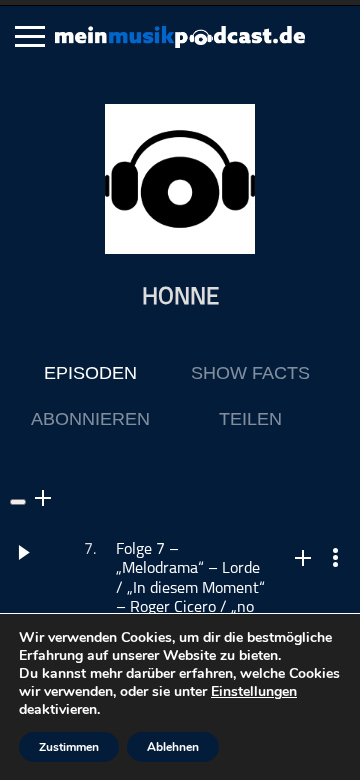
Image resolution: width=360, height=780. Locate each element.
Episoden (90, 373)
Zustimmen (69, 747)
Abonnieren (90, 419)
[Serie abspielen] (18, 502)
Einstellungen (254, 692)
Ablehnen (173, 747)
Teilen (250, 419)
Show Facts (250, 373)
